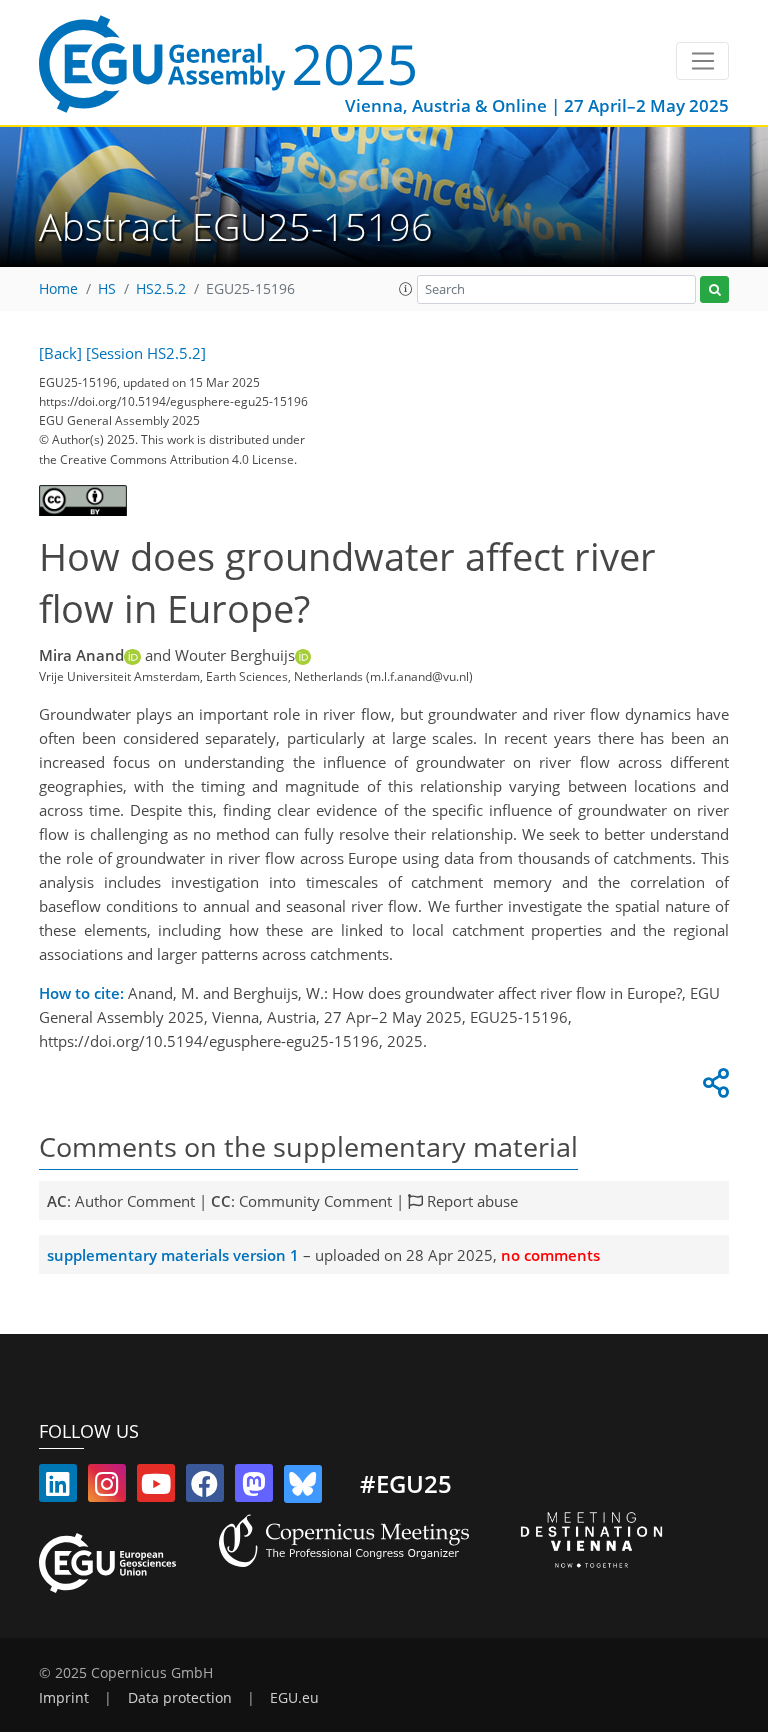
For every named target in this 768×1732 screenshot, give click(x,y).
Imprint (64, 1698)
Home (58, 289)
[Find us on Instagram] (107, 1488)
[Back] (60, 353)
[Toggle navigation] (702, 61)
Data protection (180, 1698)
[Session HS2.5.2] (146, 353)
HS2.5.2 (161, 289)
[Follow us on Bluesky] (303, 1488)
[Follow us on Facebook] (205, 1488)
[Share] (713, 1088)
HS (107, 289)
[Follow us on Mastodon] (254, 1488)
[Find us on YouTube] (156, 1488)
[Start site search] (714, 289)
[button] (406, 289)
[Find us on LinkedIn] (58, 1488)
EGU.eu (294, 1698)
